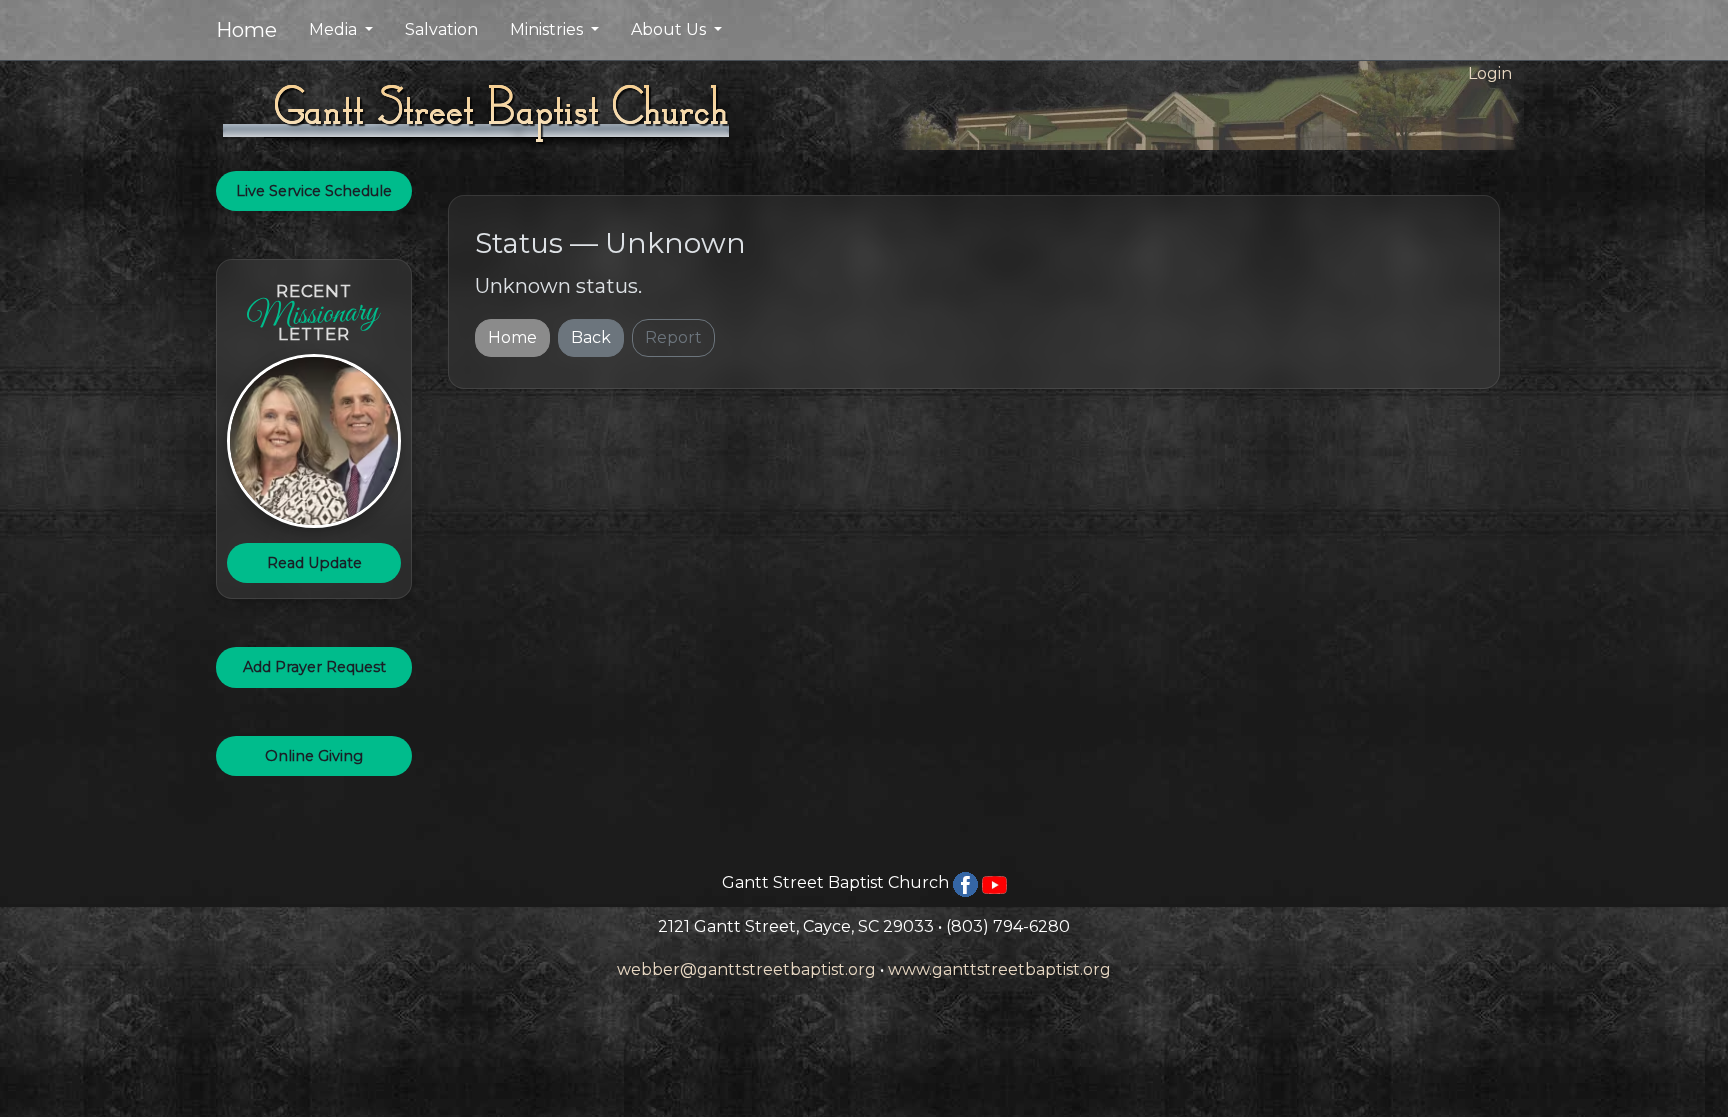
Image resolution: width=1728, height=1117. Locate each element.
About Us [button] (670, 29)
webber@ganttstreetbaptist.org (746, 969)
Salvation (441, 29)
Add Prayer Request (314, 667)
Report (673, 337)
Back (591, 337)
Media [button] (335, 29)
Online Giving (314, 756)
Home (246, 30)
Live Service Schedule (314, 191)
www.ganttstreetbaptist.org (999, 969)
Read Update (314, 563)
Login (1490, 73)
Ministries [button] (548, 29)
